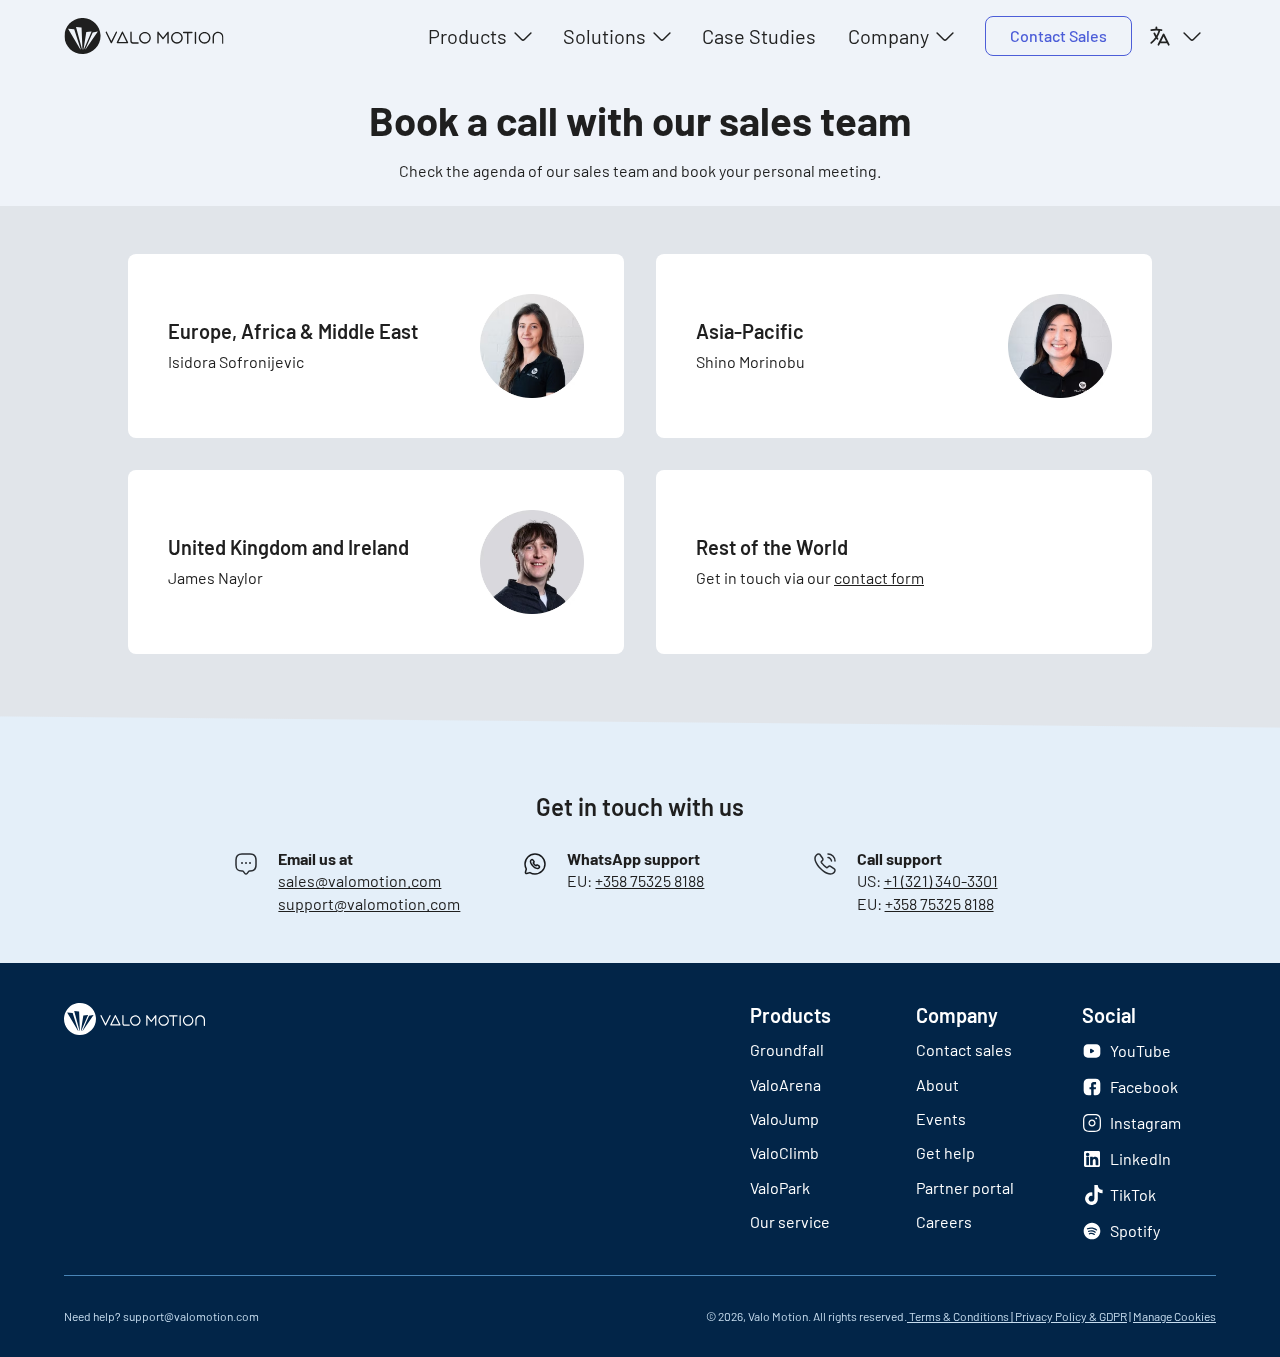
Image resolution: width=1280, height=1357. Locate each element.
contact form (879, 577)
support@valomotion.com (369, 903)
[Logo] (144, 36)
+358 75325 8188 (649, 880)
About (937, 1084)
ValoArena (785, 1084)
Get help (945, 1152)
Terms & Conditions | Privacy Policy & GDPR (1017, 1316)
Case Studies (759, 36)
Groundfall (787, 1049)
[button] (479, 36)
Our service (790, 1221)
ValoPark (780, 1187)
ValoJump (784, 1118)
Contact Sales (1058, 35)
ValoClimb (784, 1152)
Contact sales (964, 1049)
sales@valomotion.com (359, 880)
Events (941, 1118)
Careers (944, 1221)
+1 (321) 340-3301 (941, 880)
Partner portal (965, 1187)
